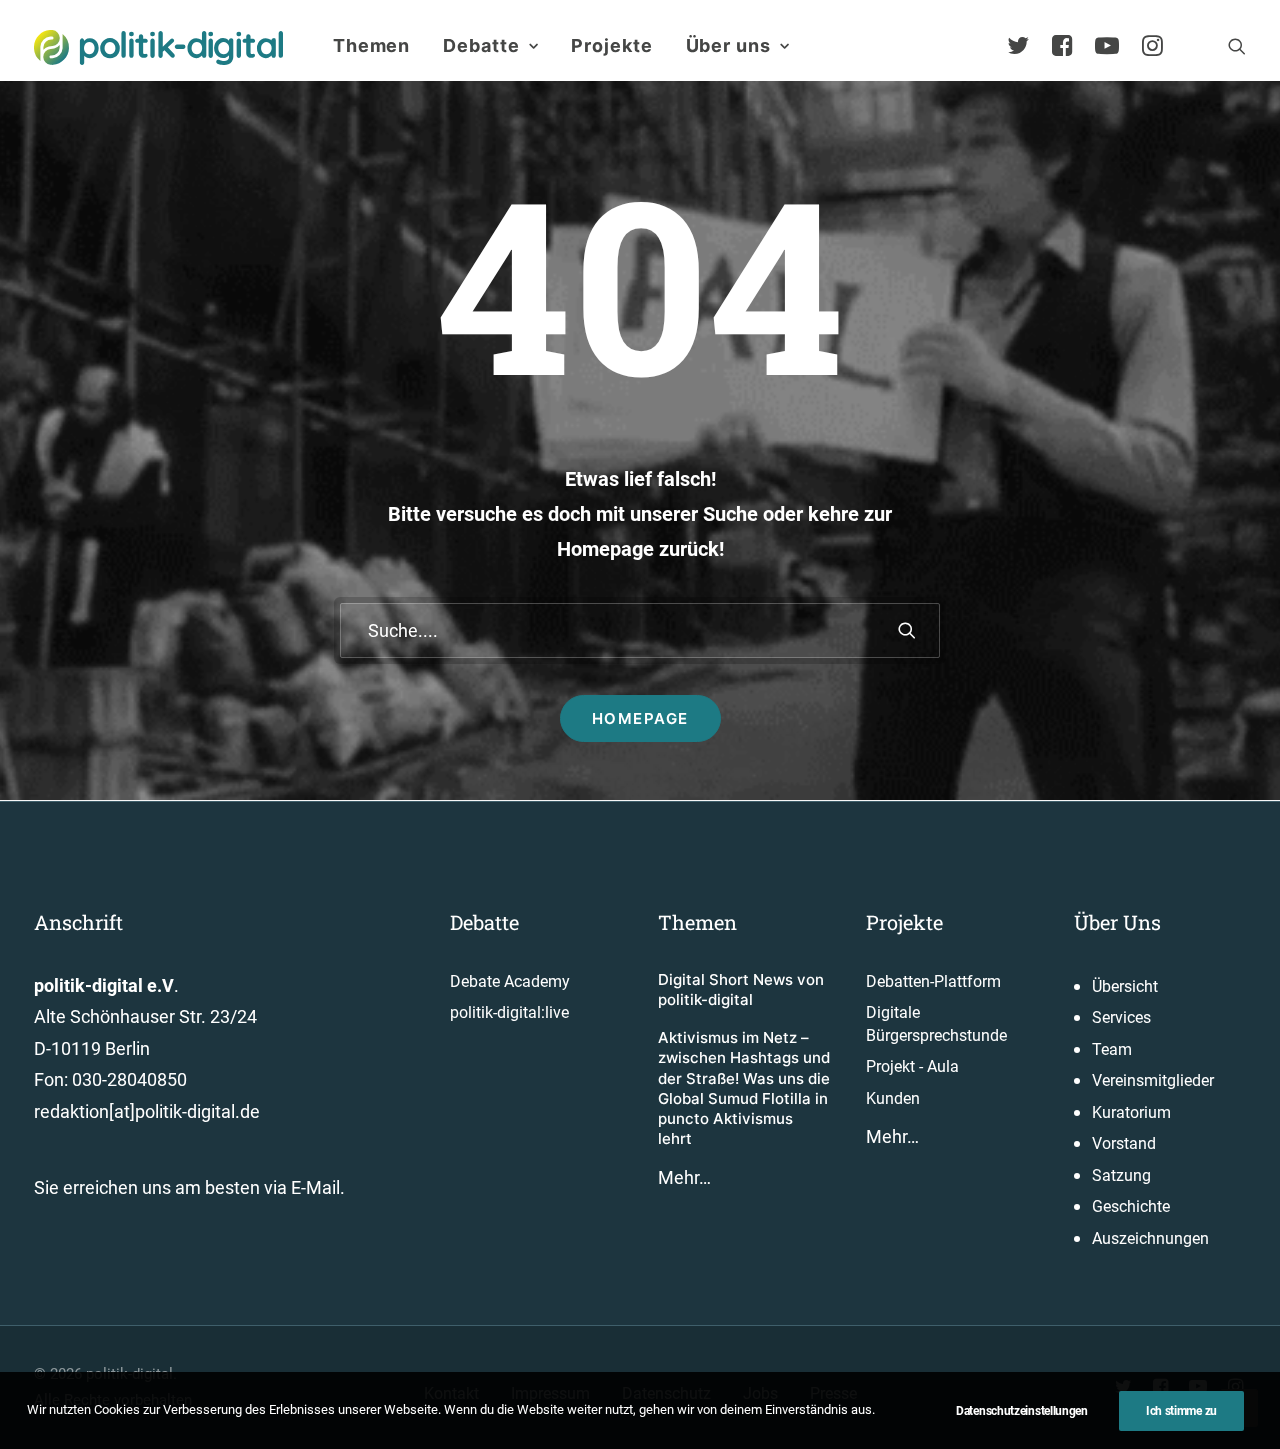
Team (1112, 1049)
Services (1121, 1017)
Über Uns (1117, 922)
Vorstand (1124, 1143)
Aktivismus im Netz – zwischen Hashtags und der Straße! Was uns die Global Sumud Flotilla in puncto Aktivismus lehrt (744, 1088)
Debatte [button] (481, 45)
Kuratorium (1131, 1112)
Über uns (728, 45)
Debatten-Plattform (933, 981)
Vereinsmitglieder (1153, 1080)
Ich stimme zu (1181, 1411)
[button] (1237, 46)
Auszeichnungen (1150, 1238)
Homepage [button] (640, 718)
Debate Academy (510, 981)
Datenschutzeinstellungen (1022, 1411)
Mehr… (684, 1177)
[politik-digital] (158, 47)
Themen (371, 45)
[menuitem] (371, 46)
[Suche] (640, 630)
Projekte (611, 45)
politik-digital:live (509, 1012)
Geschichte (1131, 1206)
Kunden (893, 1098)
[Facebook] (1071, 46)
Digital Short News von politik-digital (741, 989)
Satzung (1121, 1175)
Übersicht (1125, 986)
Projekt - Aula (912, 1066)
